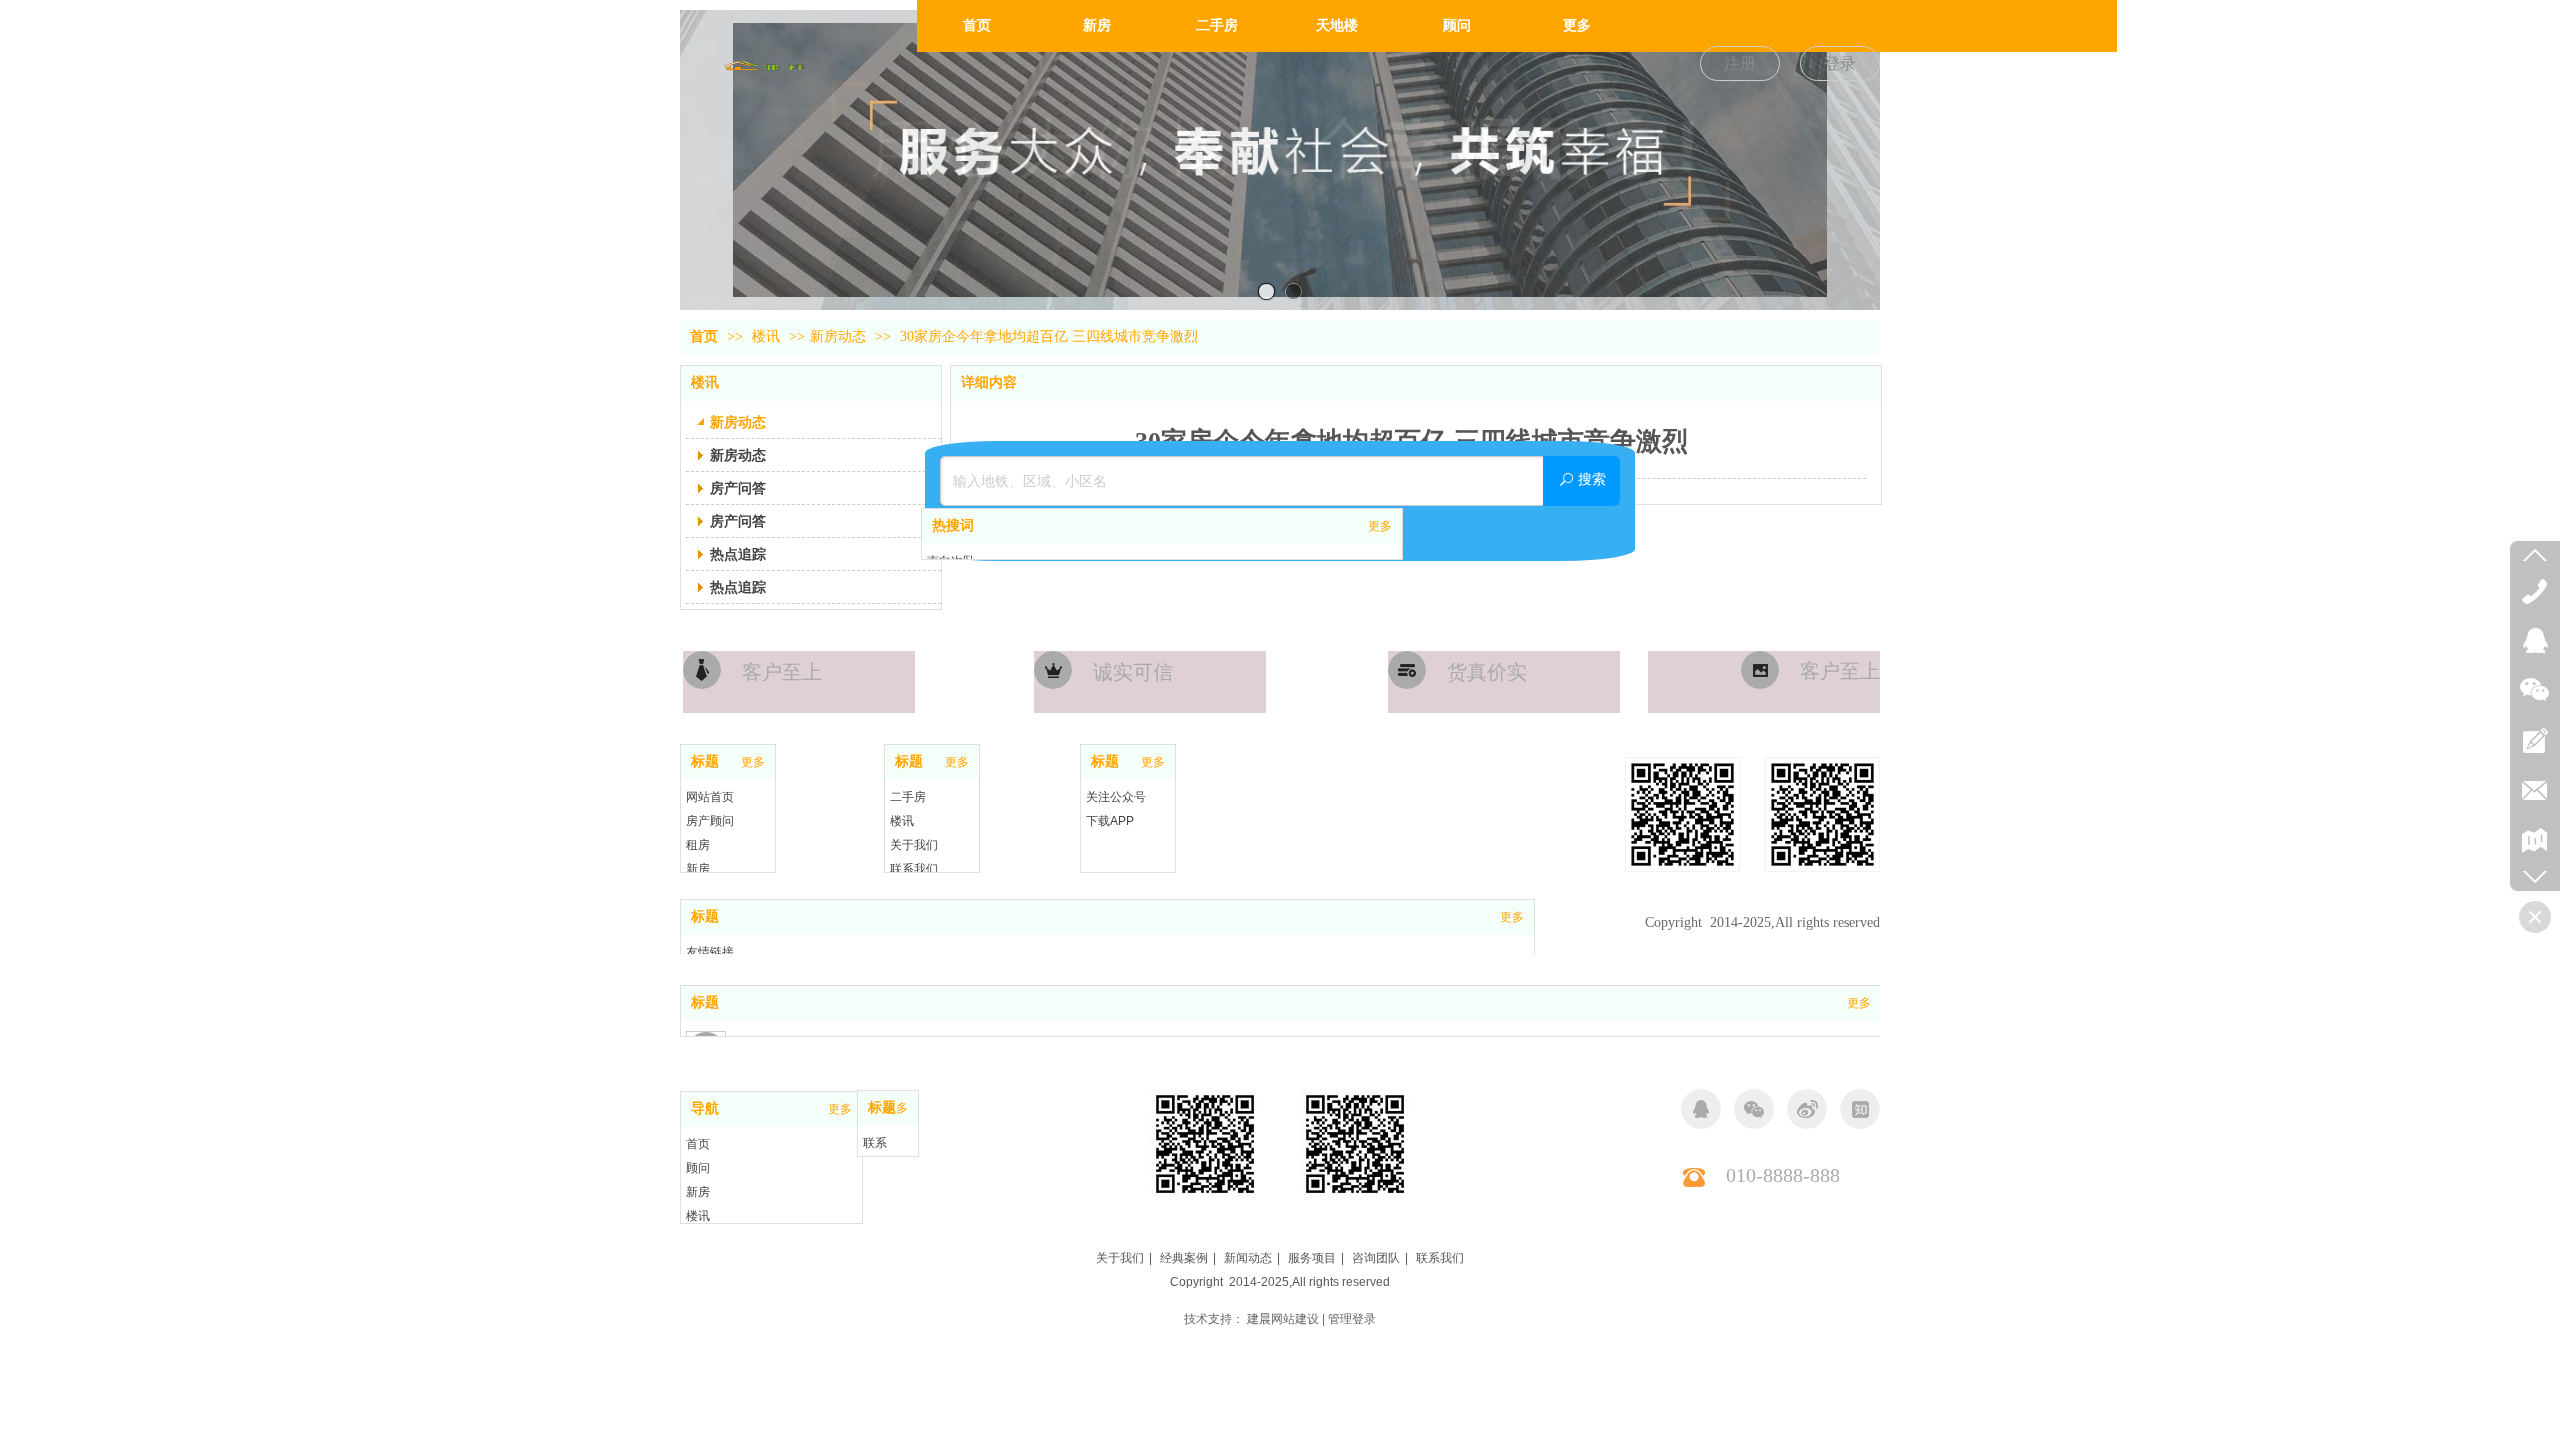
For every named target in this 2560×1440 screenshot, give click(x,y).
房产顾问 (710, 821)
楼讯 (768, 336)
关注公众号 (1116, 797)
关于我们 (914, 845)
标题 (705, 761)
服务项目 (1312, 1258)
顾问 (698, 1168)
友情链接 (710, 952)
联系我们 (914, 869)
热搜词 (953, 525)
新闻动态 (1248, 1258)
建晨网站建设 (1283, 1319)
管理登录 (1352, 1319)
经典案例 (1184, 1258)
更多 (1380, 526)
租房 (698, 845)
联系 (875, 1143)
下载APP (1110, 821)
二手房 (908, 797)
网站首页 (710, 797)
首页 (704, 336)
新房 (698, 869)
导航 (705, 1108)
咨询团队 (1376, 1258)
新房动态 (838, 336)
